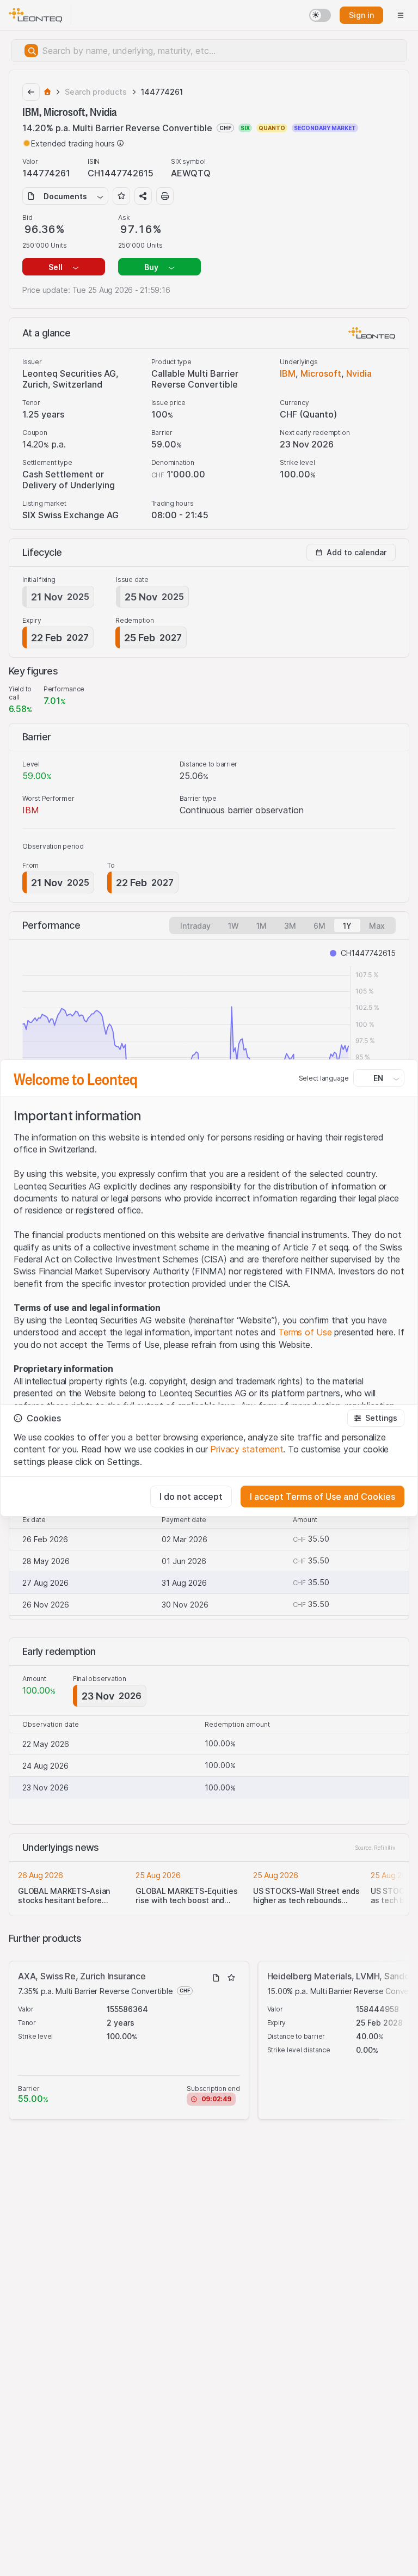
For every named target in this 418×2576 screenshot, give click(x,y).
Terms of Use (305, 1332)
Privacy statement (247, 1449)
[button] (376, 1418)
